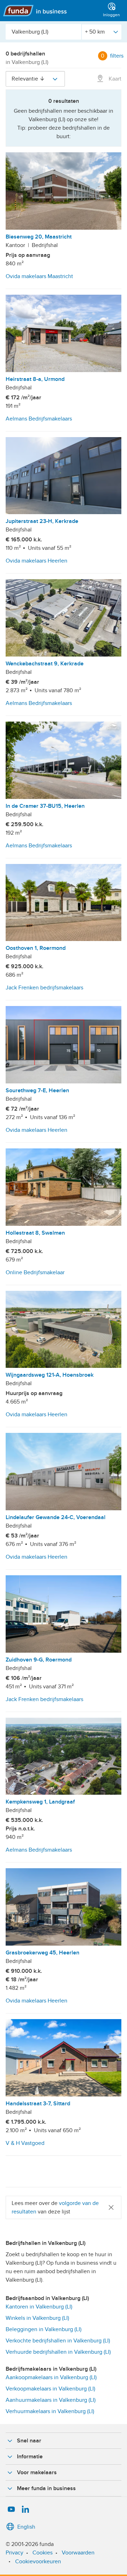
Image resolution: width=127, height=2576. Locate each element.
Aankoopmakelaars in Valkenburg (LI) (51, 2377)
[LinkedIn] (25, 2510)
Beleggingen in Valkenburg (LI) (44, 2329)
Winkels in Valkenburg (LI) (37, 2318)
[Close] (111, 2207)
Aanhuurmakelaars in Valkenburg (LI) (51, 2400)
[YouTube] (11, 2510)
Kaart (114, 79)
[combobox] (43, 32)
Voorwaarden (78, 2553)
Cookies (43, 2553)
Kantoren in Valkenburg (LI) (39, 2307)
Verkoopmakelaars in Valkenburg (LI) (50, 2389)
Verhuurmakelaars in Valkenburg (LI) (50, 2411)
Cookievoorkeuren (38, 2562)
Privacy (14, 2553)
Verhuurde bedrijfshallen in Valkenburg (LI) (58, 2352)
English (26, 2527)
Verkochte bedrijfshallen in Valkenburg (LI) (58, 2341)
